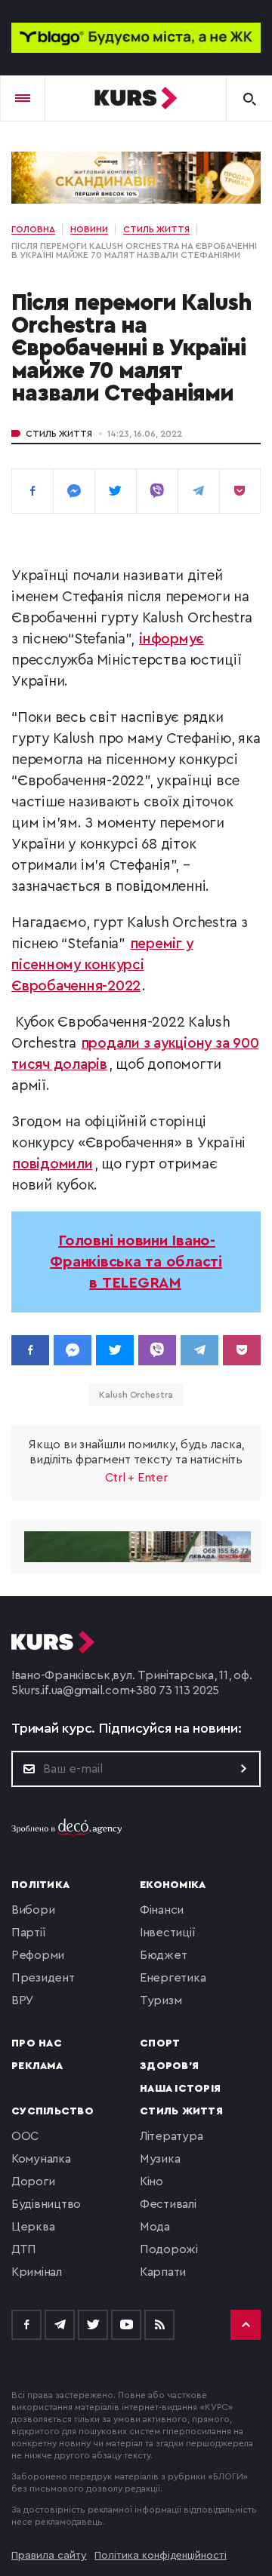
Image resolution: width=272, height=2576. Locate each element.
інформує (172, 639)
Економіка (173, 1885)
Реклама (37, 2066)
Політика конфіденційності (161, 2556)
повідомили (53, 1164)
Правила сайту (49, 2556)
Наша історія (180, 2089)
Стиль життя (59, 434)
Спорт (160, 2043)
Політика (40, 1885)
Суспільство (53, 2111)
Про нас (37, 2043)
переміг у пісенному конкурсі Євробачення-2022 (102, 965)
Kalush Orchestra (136, 1395)
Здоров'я (169, 2066)
